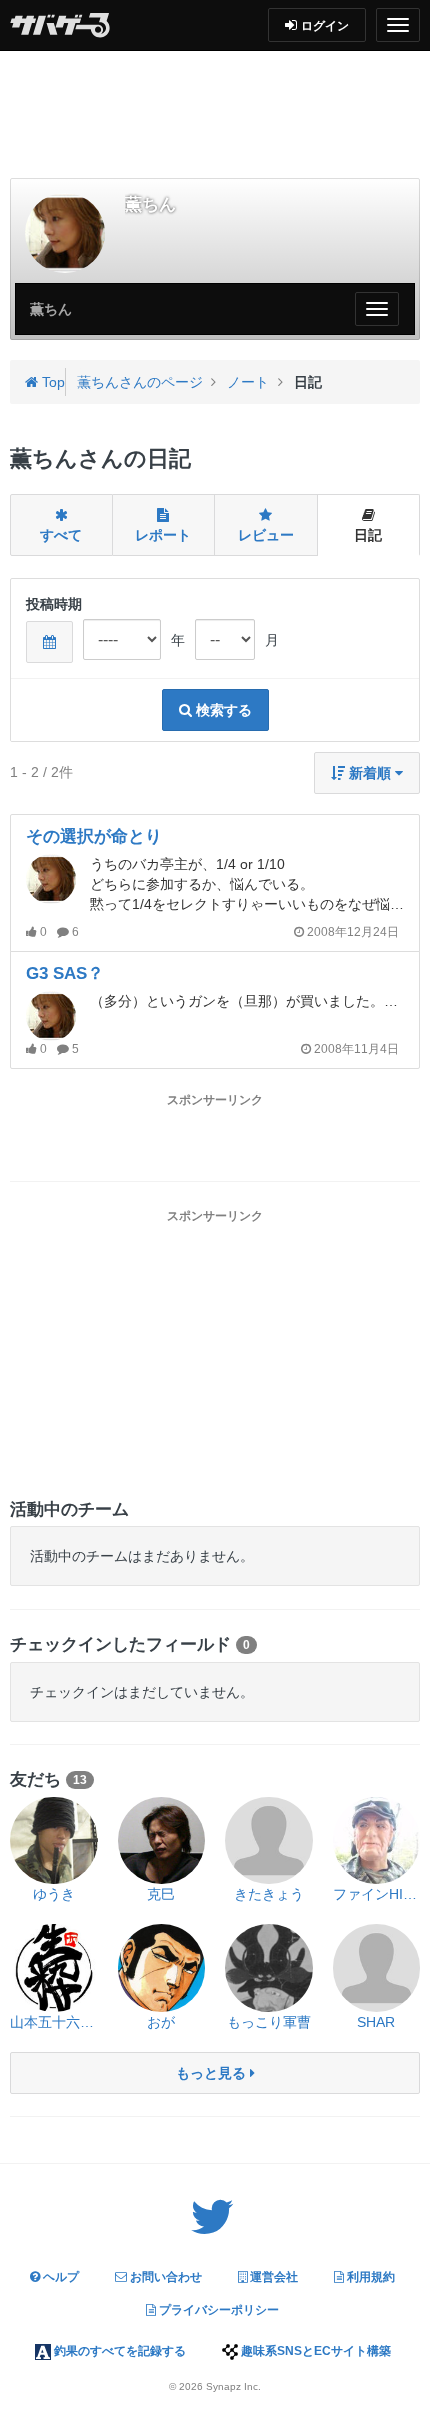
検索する (222, 710)
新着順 (370, 773)
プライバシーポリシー (217, 2310)
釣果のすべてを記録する (118, 2351)
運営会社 (272, 2277)
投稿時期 (54, 604)
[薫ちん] (65, 233)
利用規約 (369, 2277)
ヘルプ (59, 2277)
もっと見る (213, 2073)
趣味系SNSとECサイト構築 (314, 2351)
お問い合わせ (164, 2277)
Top (51, 382)
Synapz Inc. (233, 2386)
